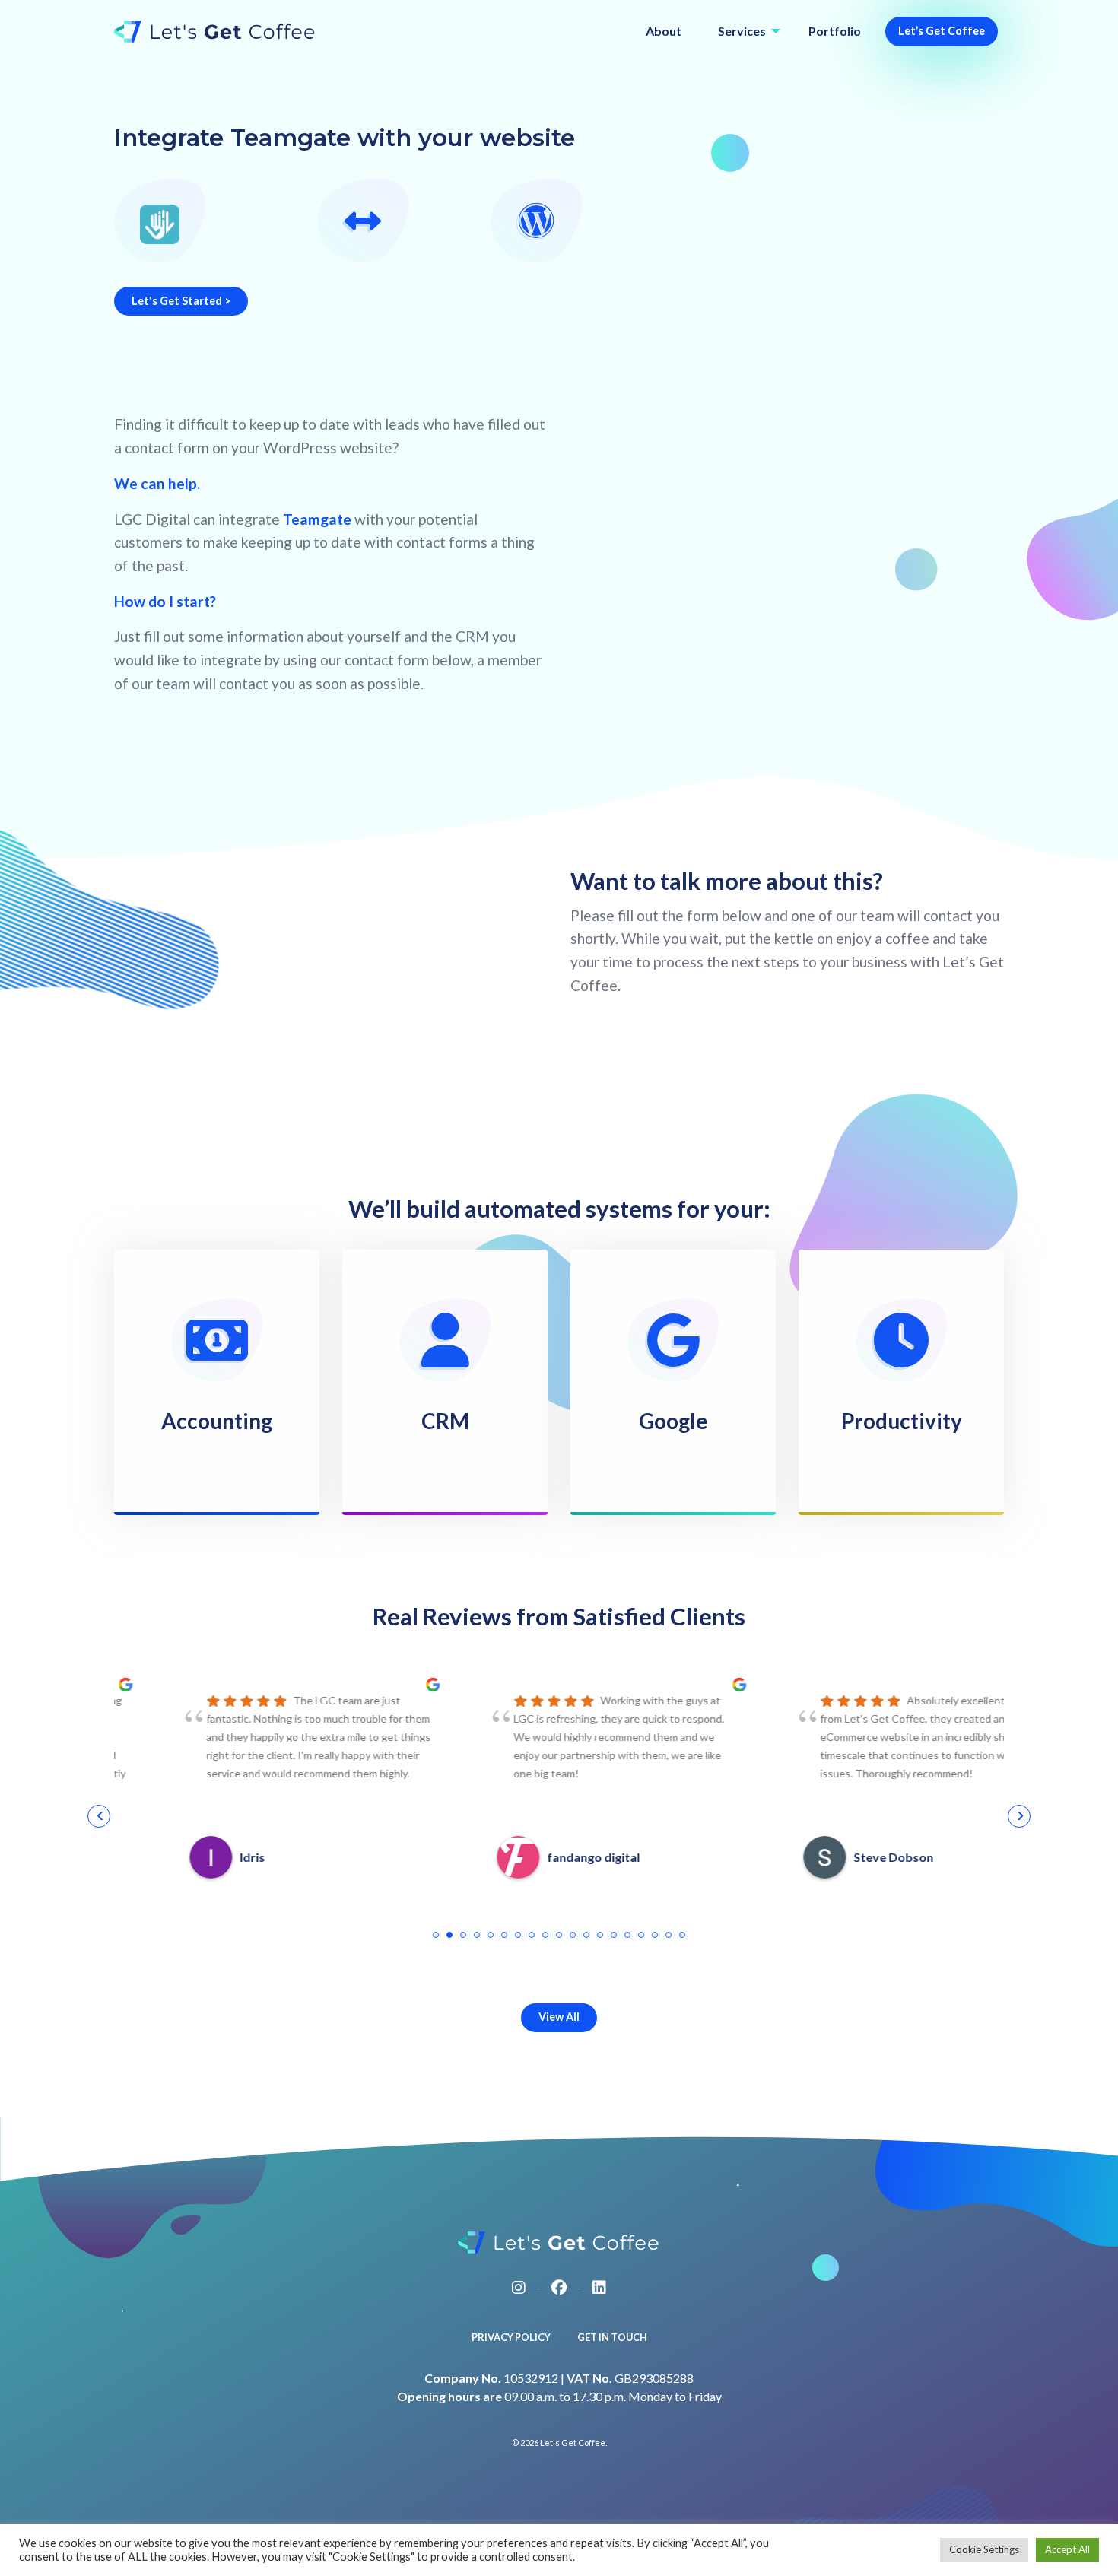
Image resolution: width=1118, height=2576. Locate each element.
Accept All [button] (1067, 2549)
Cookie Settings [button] (984, 2549)
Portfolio (835, 31)
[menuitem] (664, 32)
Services (742, 31)
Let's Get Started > (181, 301)
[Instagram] (519, 2287)
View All (559, 2017)
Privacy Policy (511, 2337)
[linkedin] (599, 2287)
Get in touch (612, 2337)
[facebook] (559, 2287)
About (664, 31)
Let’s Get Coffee (942, 31)
